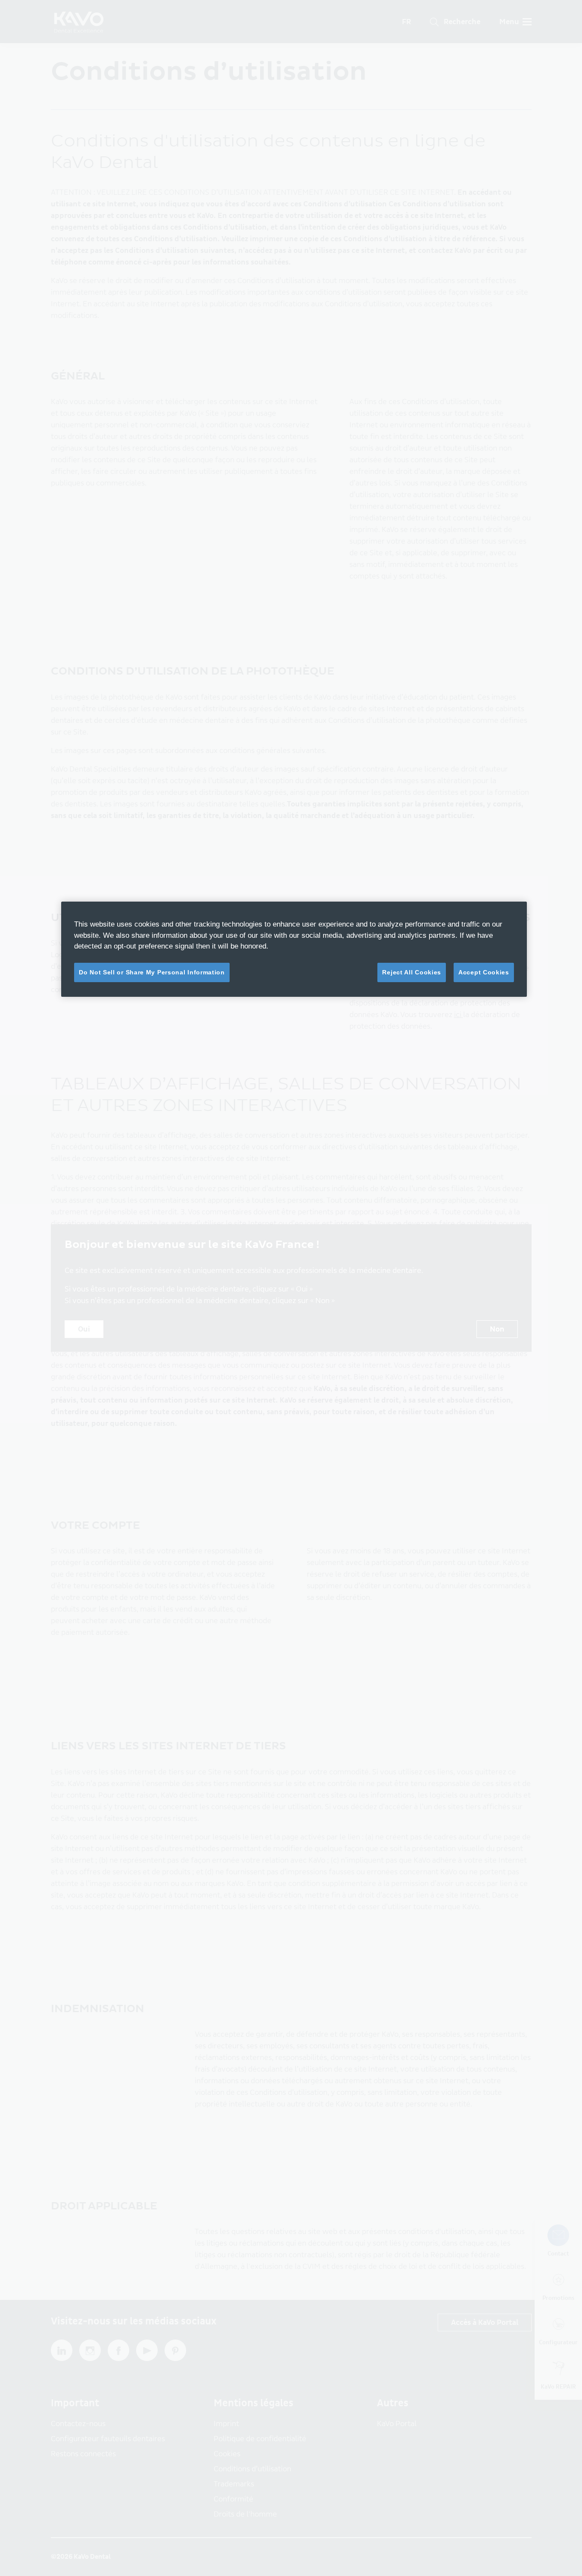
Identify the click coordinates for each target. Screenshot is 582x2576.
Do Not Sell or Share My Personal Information (152, 972)
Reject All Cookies (412, 972)
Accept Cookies (484, 972)
